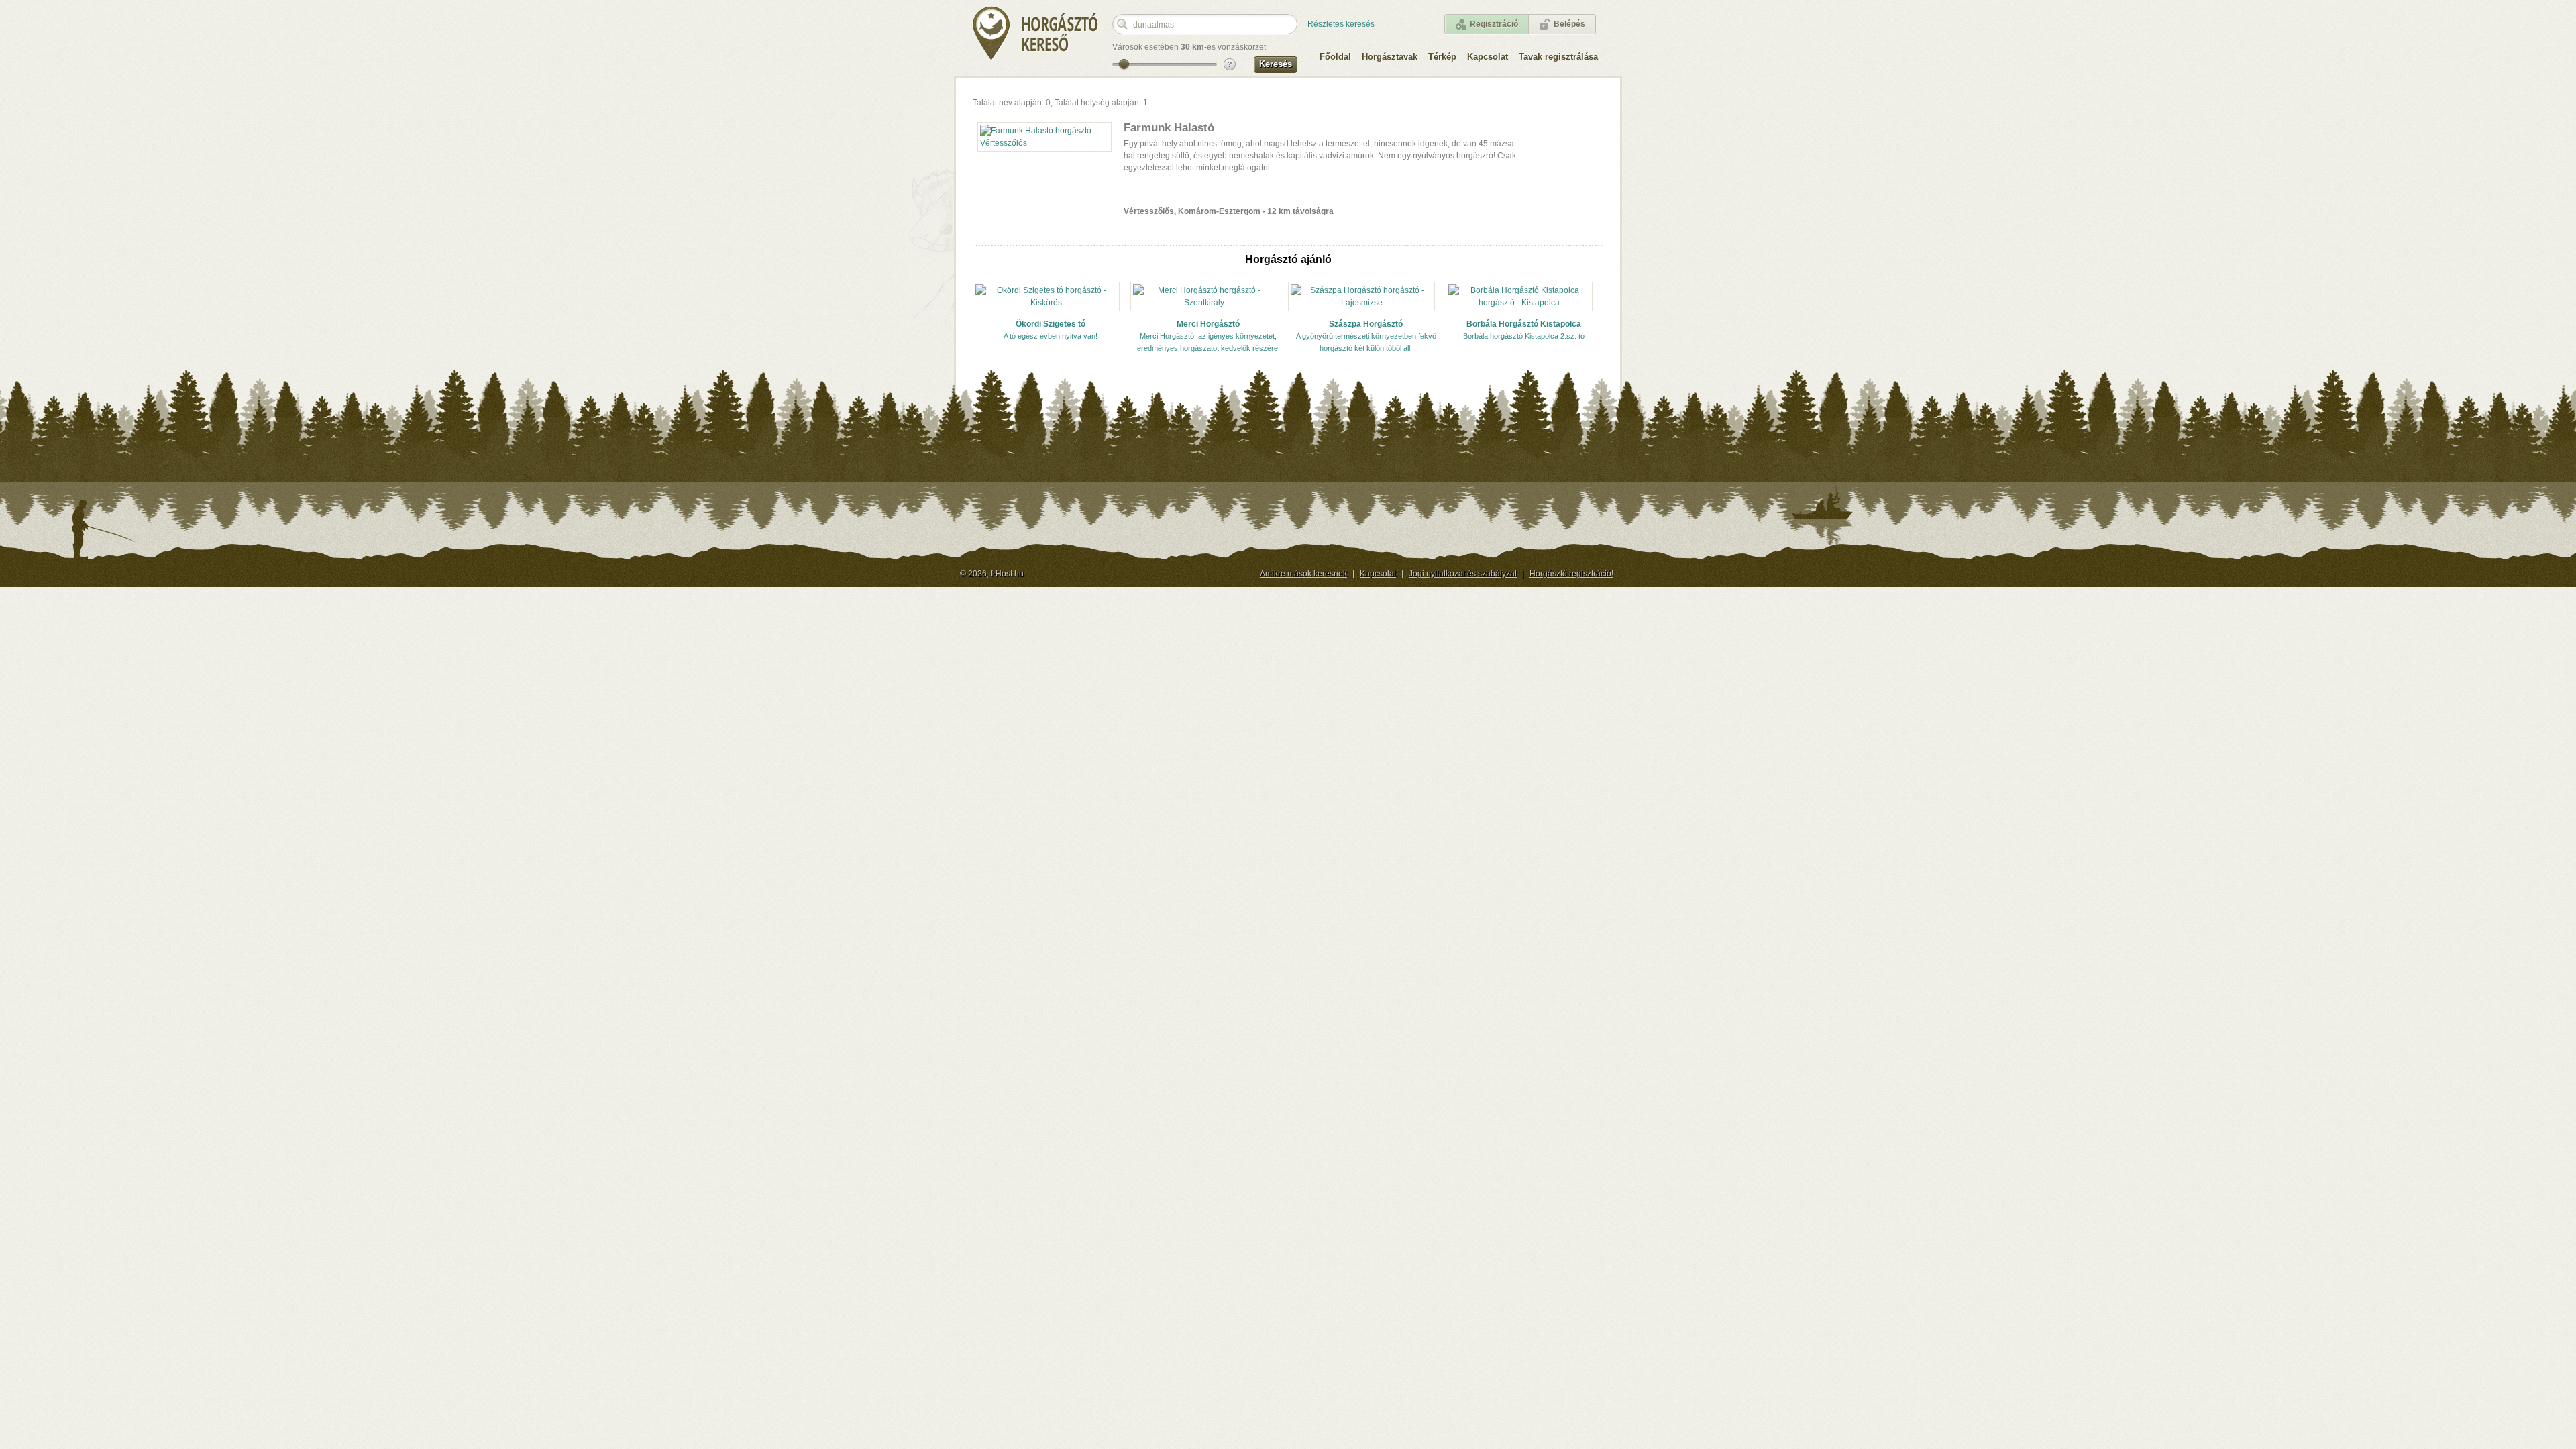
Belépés (1569, 24)
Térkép (1442, 57)
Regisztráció (1494, 24)
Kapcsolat (1488, 57)
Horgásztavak (1390, 57)
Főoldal (1335, 57)
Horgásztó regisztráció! (1571, 574)
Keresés (1276, 64)
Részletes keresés (1341, 24)
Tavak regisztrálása (1558, 57)
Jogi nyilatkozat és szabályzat (1463, 574)
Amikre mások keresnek (1303, 574)
